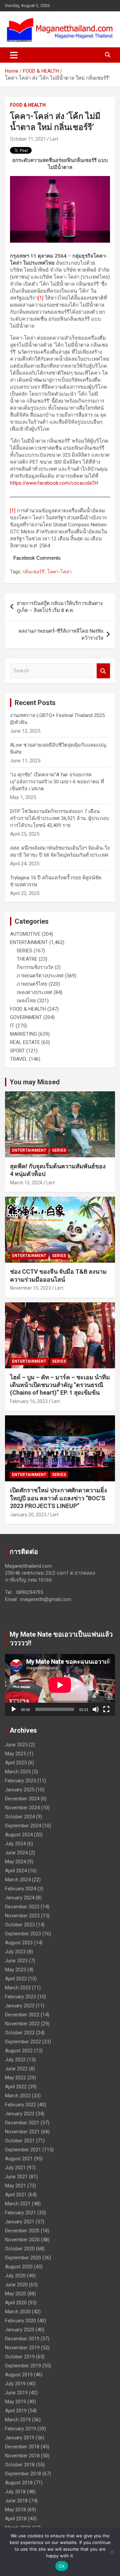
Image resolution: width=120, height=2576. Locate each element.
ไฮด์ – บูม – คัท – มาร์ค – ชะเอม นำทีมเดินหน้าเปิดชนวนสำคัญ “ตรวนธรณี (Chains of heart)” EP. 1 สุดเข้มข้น (60, 1385)
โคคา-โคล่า (59, 572)
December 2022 (22, 2015)
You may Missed (35, 1082)
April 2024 (16, 1871)
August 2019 (19, 2375)
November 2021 (22, 2132)
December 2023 (22, 1907)
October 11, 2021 (28, 139)
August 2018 (19, 2483)
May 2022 (15, 2078)
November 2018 (22, 2456)
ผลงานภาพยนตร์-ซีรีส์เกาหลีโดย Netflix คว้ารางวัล (61, 634)
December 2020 (22, 2231)
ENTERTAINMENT (29, 942)
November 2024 (22, 1808)
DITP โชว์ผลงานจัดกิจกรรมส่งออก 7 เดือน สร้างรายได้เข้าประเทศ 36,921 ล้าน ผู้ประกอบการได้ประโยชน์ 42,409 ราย (60, 818)
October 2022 (20, 2033)
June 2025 (16, 1745)
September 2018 (23, 2474)
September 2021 (23, 2150)
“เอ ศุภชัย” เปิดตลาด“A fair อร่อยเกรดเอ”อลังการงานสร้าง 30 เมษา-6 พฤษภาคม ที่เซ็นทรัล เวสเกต (57, 782)
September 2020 (23, 2258)
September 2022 (23, 2042)
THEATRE (27, 959)
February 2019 (20, 2429)
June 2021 (16, 2177)
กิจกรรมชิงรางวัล (35, 967)
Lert (54, 139)
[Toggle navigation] (14, 55)
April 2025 (16, 1763)
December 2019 (22, 2339)
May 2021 (15, 2186)
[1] (41, 298)
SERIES (24, 951)
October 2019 (20, 2357)
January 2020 (20, 2330)
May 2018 (15, 2510)
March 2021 (18, 2204)
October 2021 (20, 2141)
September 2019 (23, 2366)
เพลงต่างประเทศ (34, 992)
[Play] (14, 1709)
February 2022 (20, 2105)
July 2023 (15, 1952)
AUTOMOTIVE (25, 934)
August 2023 (19, 1943)
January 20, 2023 (28, 1515)
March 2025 (18, 1772)
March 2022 (18, 2096)
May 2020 (15, 2294)
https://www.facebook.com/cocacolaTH (54, 483)
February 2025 (20, 1781)
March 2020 (18, 2312)
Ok (62, 2566)
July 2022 (15, 2060)
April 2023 (16, 1979)
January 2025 (20, 1790)
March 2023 (18, 1988)
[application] (60, 1685)
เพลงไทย (26, 1001)
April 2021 (16, 2195)
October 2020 (20, 2249)
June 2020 (16, 2285)
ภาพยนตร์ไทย (32, 984)
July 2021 (15, 2168)
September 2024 (23, 1826)
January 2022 (20, 2114)
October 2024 (20, 1817)
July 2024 (15, 1844)
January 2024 (20, 1898)
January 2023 (20, 2006)
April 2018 (16, 2519)
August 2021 (19, 2159)
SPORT (17, 1051)
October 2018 (20, 2465)
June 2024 (16, 1853)
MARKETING (23, 1034)
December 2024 (22, 1799)
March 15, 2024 (26, 1183)
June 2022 (16, 2069)
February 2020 (20, 2321)
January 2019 (20, 2438)
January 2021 (20, 2222)
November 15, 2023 (30, 1288)
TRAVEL (19, 1059)
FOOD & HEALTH (28, 105)
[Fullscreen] (106, 1709)
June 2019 (16, 2393)
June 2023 (16, 1961)
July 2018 (15, 2492)
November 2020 (22, 2240)
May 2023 (15, 1970)
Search (103, 671)
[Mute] (96, 1709)
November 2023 (22, 1916)
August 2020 (19, 2267)
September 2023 (23, 1934)
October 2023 (20, 1925)
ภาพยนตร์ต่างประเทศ (40, 976)
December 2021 (22, 2123)
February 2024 (20, 1889)
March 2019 (18, 2420)
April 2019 (16, 2411)
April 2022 (16, 2087)
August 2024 (19, 1835)
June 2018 (16, 2501)
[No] (112, 2552)
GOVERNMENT (26, 1017)
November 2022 (22, 2024)
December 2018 (22, 2447)
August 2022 (19, 2051)
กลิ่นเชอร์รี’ (34, 572)
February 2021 (20, 2213)
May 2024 (15, 1862)
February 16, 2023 (29, 1401)
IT (12, 1026)
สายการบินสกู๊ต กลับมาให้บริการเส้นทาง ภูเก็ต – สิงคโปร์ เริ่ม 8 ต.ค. (60, 607)
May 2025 (15, 1754)
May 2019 (15, 2402)
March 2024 (18, 1880)
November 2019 (22, 2348)
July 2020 (15, 2276)
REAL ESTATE (25, 1042)
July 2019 (15, 2384)
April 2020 (16, 2303)
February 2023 (20, 1997)
